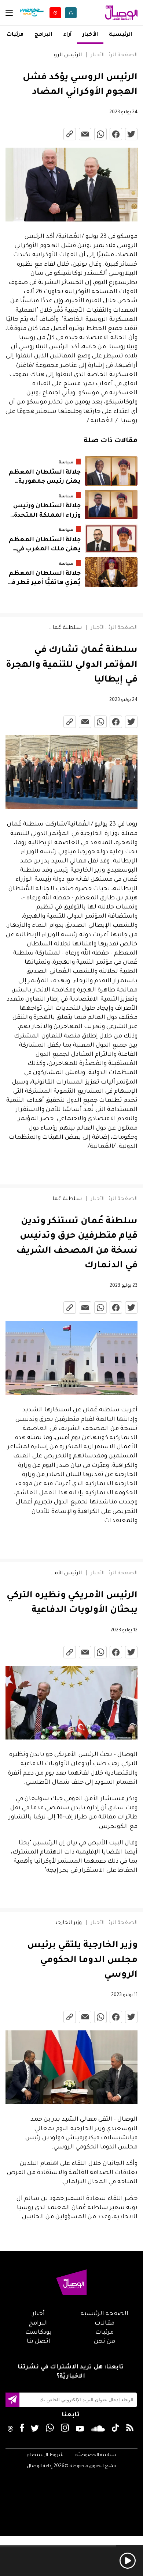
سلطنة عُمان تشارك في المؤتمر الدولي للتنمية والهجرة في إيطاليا (65, 628)
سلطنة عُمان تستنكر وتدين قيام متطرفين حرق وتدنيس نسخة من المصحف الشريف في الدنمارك (65, 1199)
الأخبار (90, 35)
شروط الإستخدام (45, 2455)
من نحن (104, 2342)
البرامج (43, 35)
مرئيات (15, 35)
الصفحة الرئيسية (121, 56)
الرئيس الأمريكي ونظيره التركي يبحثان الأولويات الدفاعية (65, 1574)
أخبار (38, 2314)
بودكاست (38, 2333)
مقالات (104, 2323)
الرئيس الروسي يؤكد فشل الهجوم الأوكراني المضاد (65, 56)
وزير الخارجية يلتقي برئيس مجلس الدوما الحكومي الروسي (65, 1923)
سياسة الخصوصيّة (96, 2455)
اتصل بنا (38, 2342)
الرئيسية (120, 35)
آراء (67, 35)
